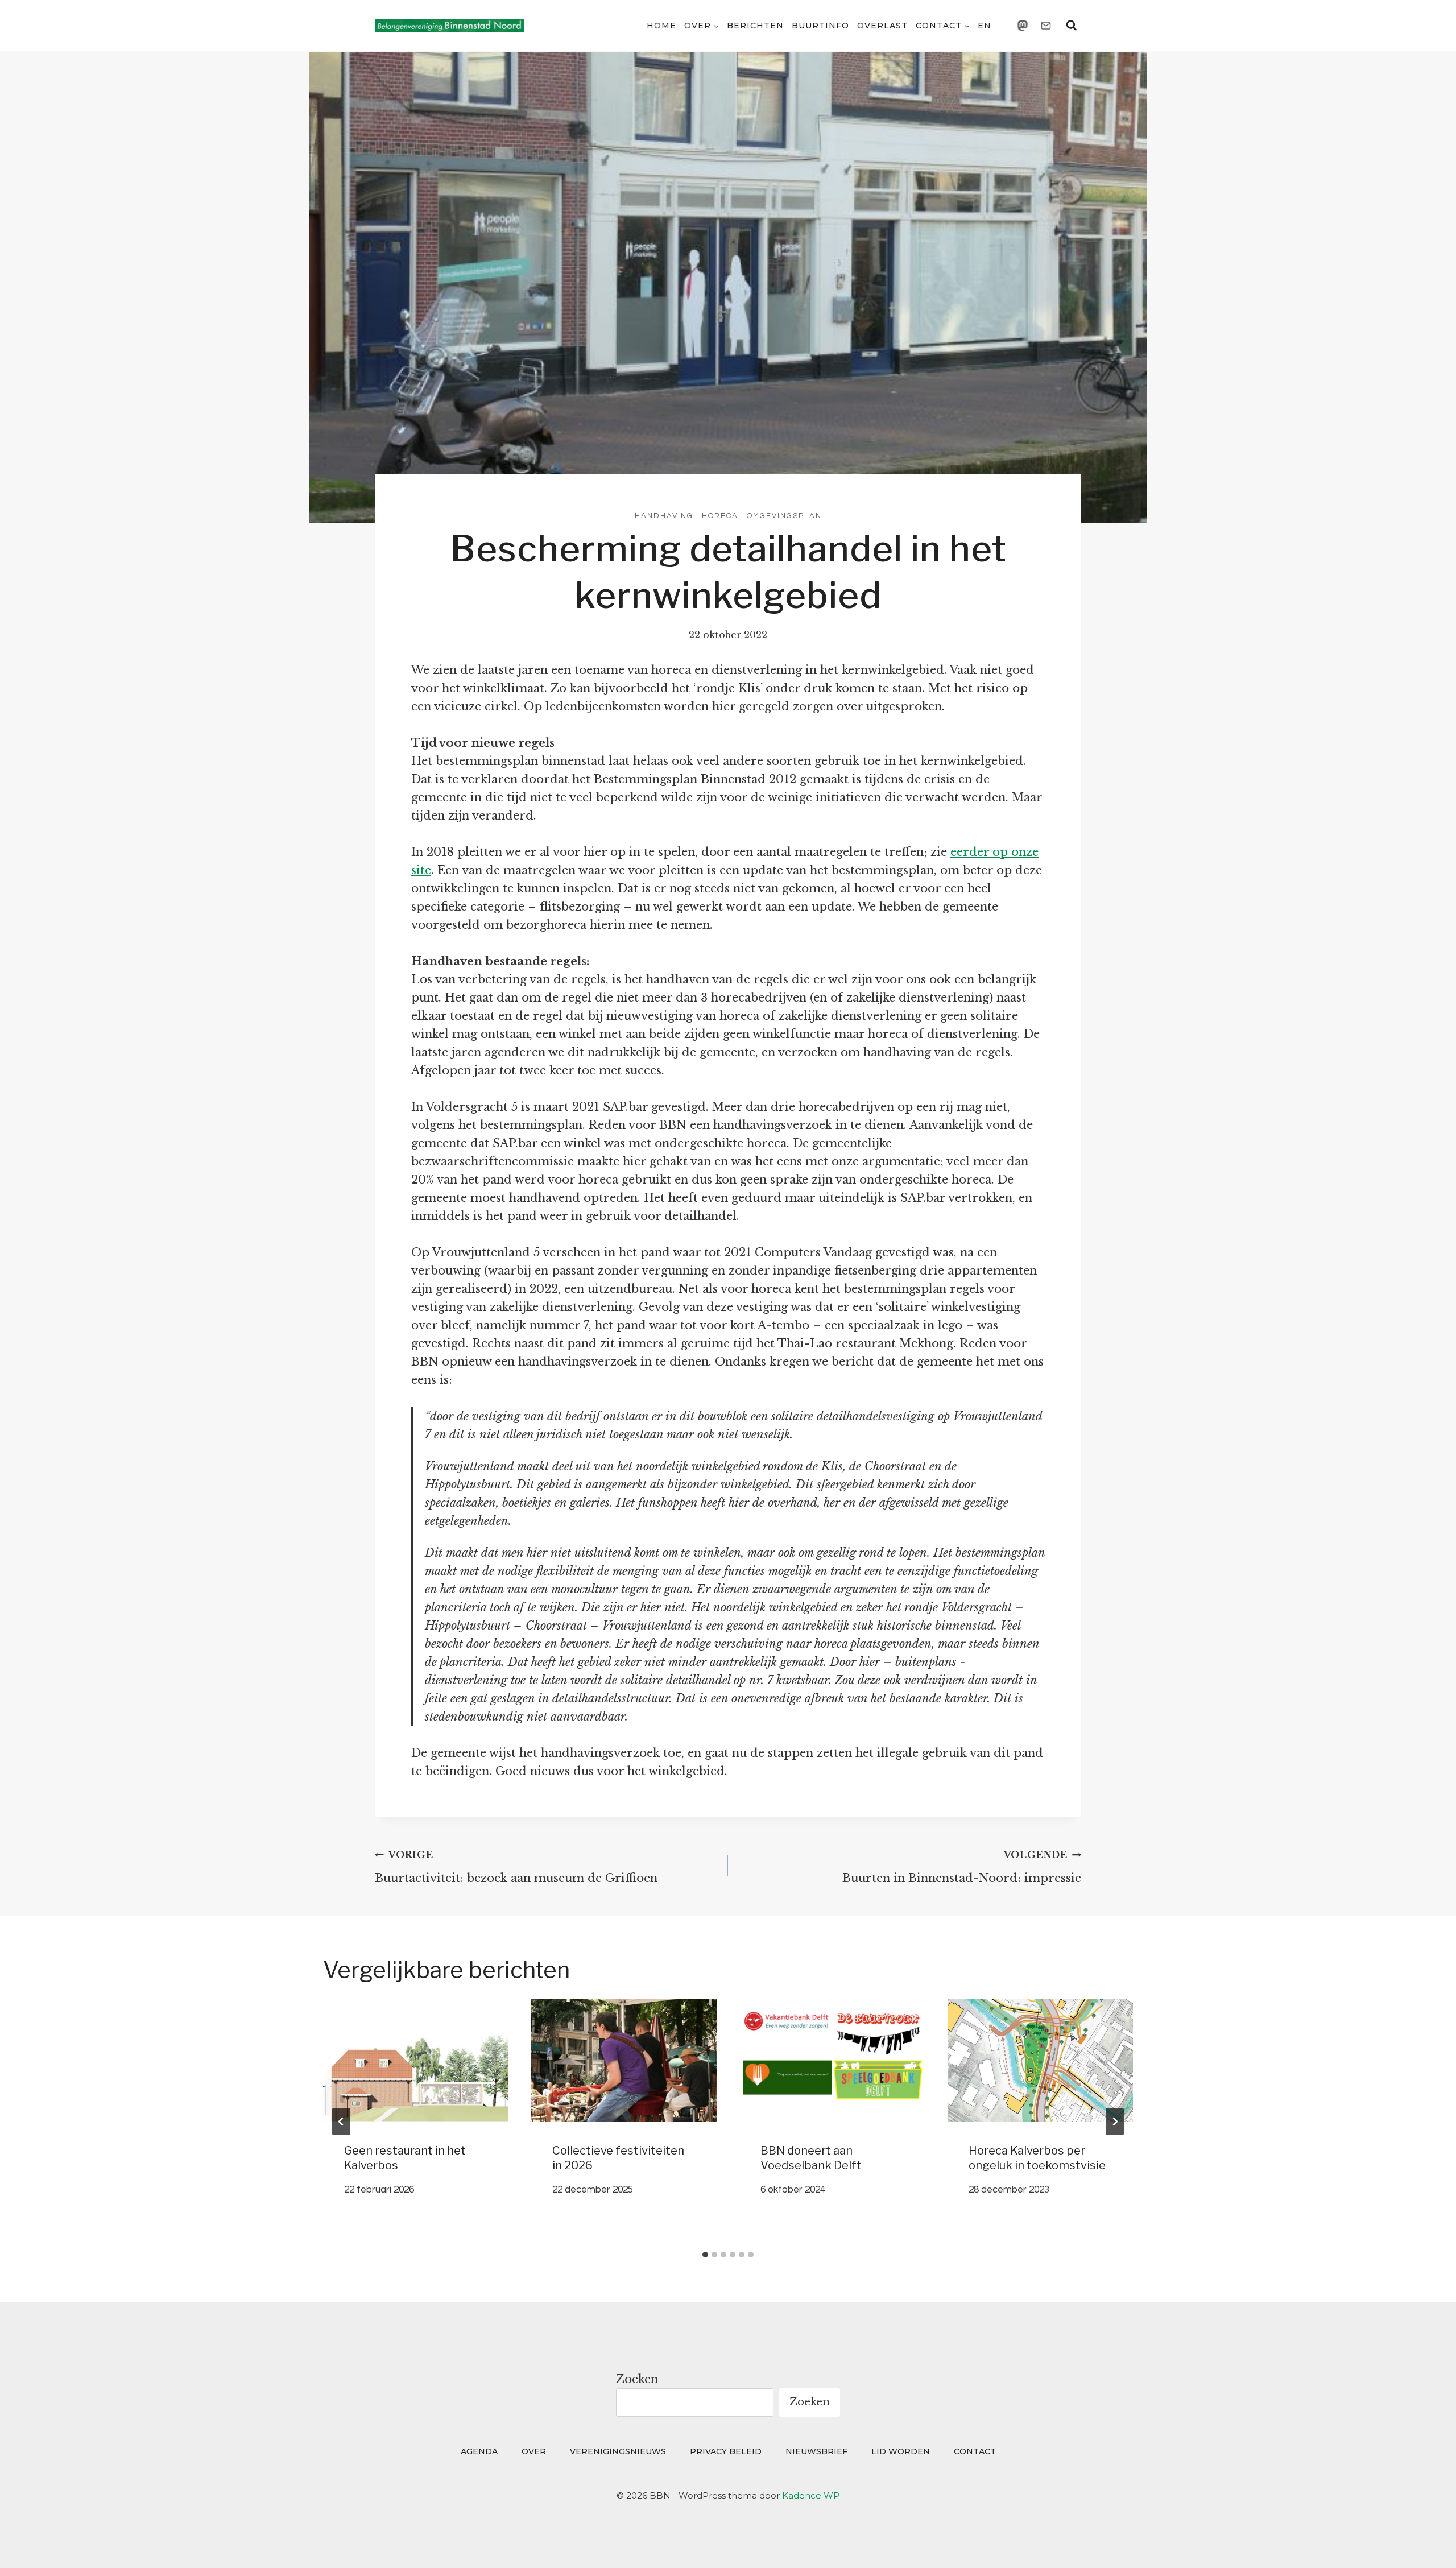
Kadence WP (811, 2495)
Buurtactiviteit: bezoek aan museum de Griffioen (516, 1867)
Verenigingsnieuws (618, 2451)
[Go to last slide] (341, 2122)
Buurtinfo (820, 26)
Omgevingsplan (784, 516)
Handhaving (664, 516)
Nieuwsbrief (816, 2451)
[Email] (1046, 26)
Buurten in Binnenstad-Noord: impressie (962, 1867)
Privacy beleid (726, 2451)
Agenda (479, 2451)
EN (985, 26)
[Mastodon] (1023, 26)
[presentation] (416, 2060)
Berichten (755, 26)
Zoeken (637, 2379)
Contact (975, 2451)
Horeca (720, 516)
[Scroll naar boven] (1426, 2543)
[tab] (705, 2255)
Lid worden (901, 2451)
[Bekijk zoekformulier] (1072, 26)
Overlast (882, 26)
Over (534, 2451)
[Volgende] (1115, 2122)
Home (661, 26)
